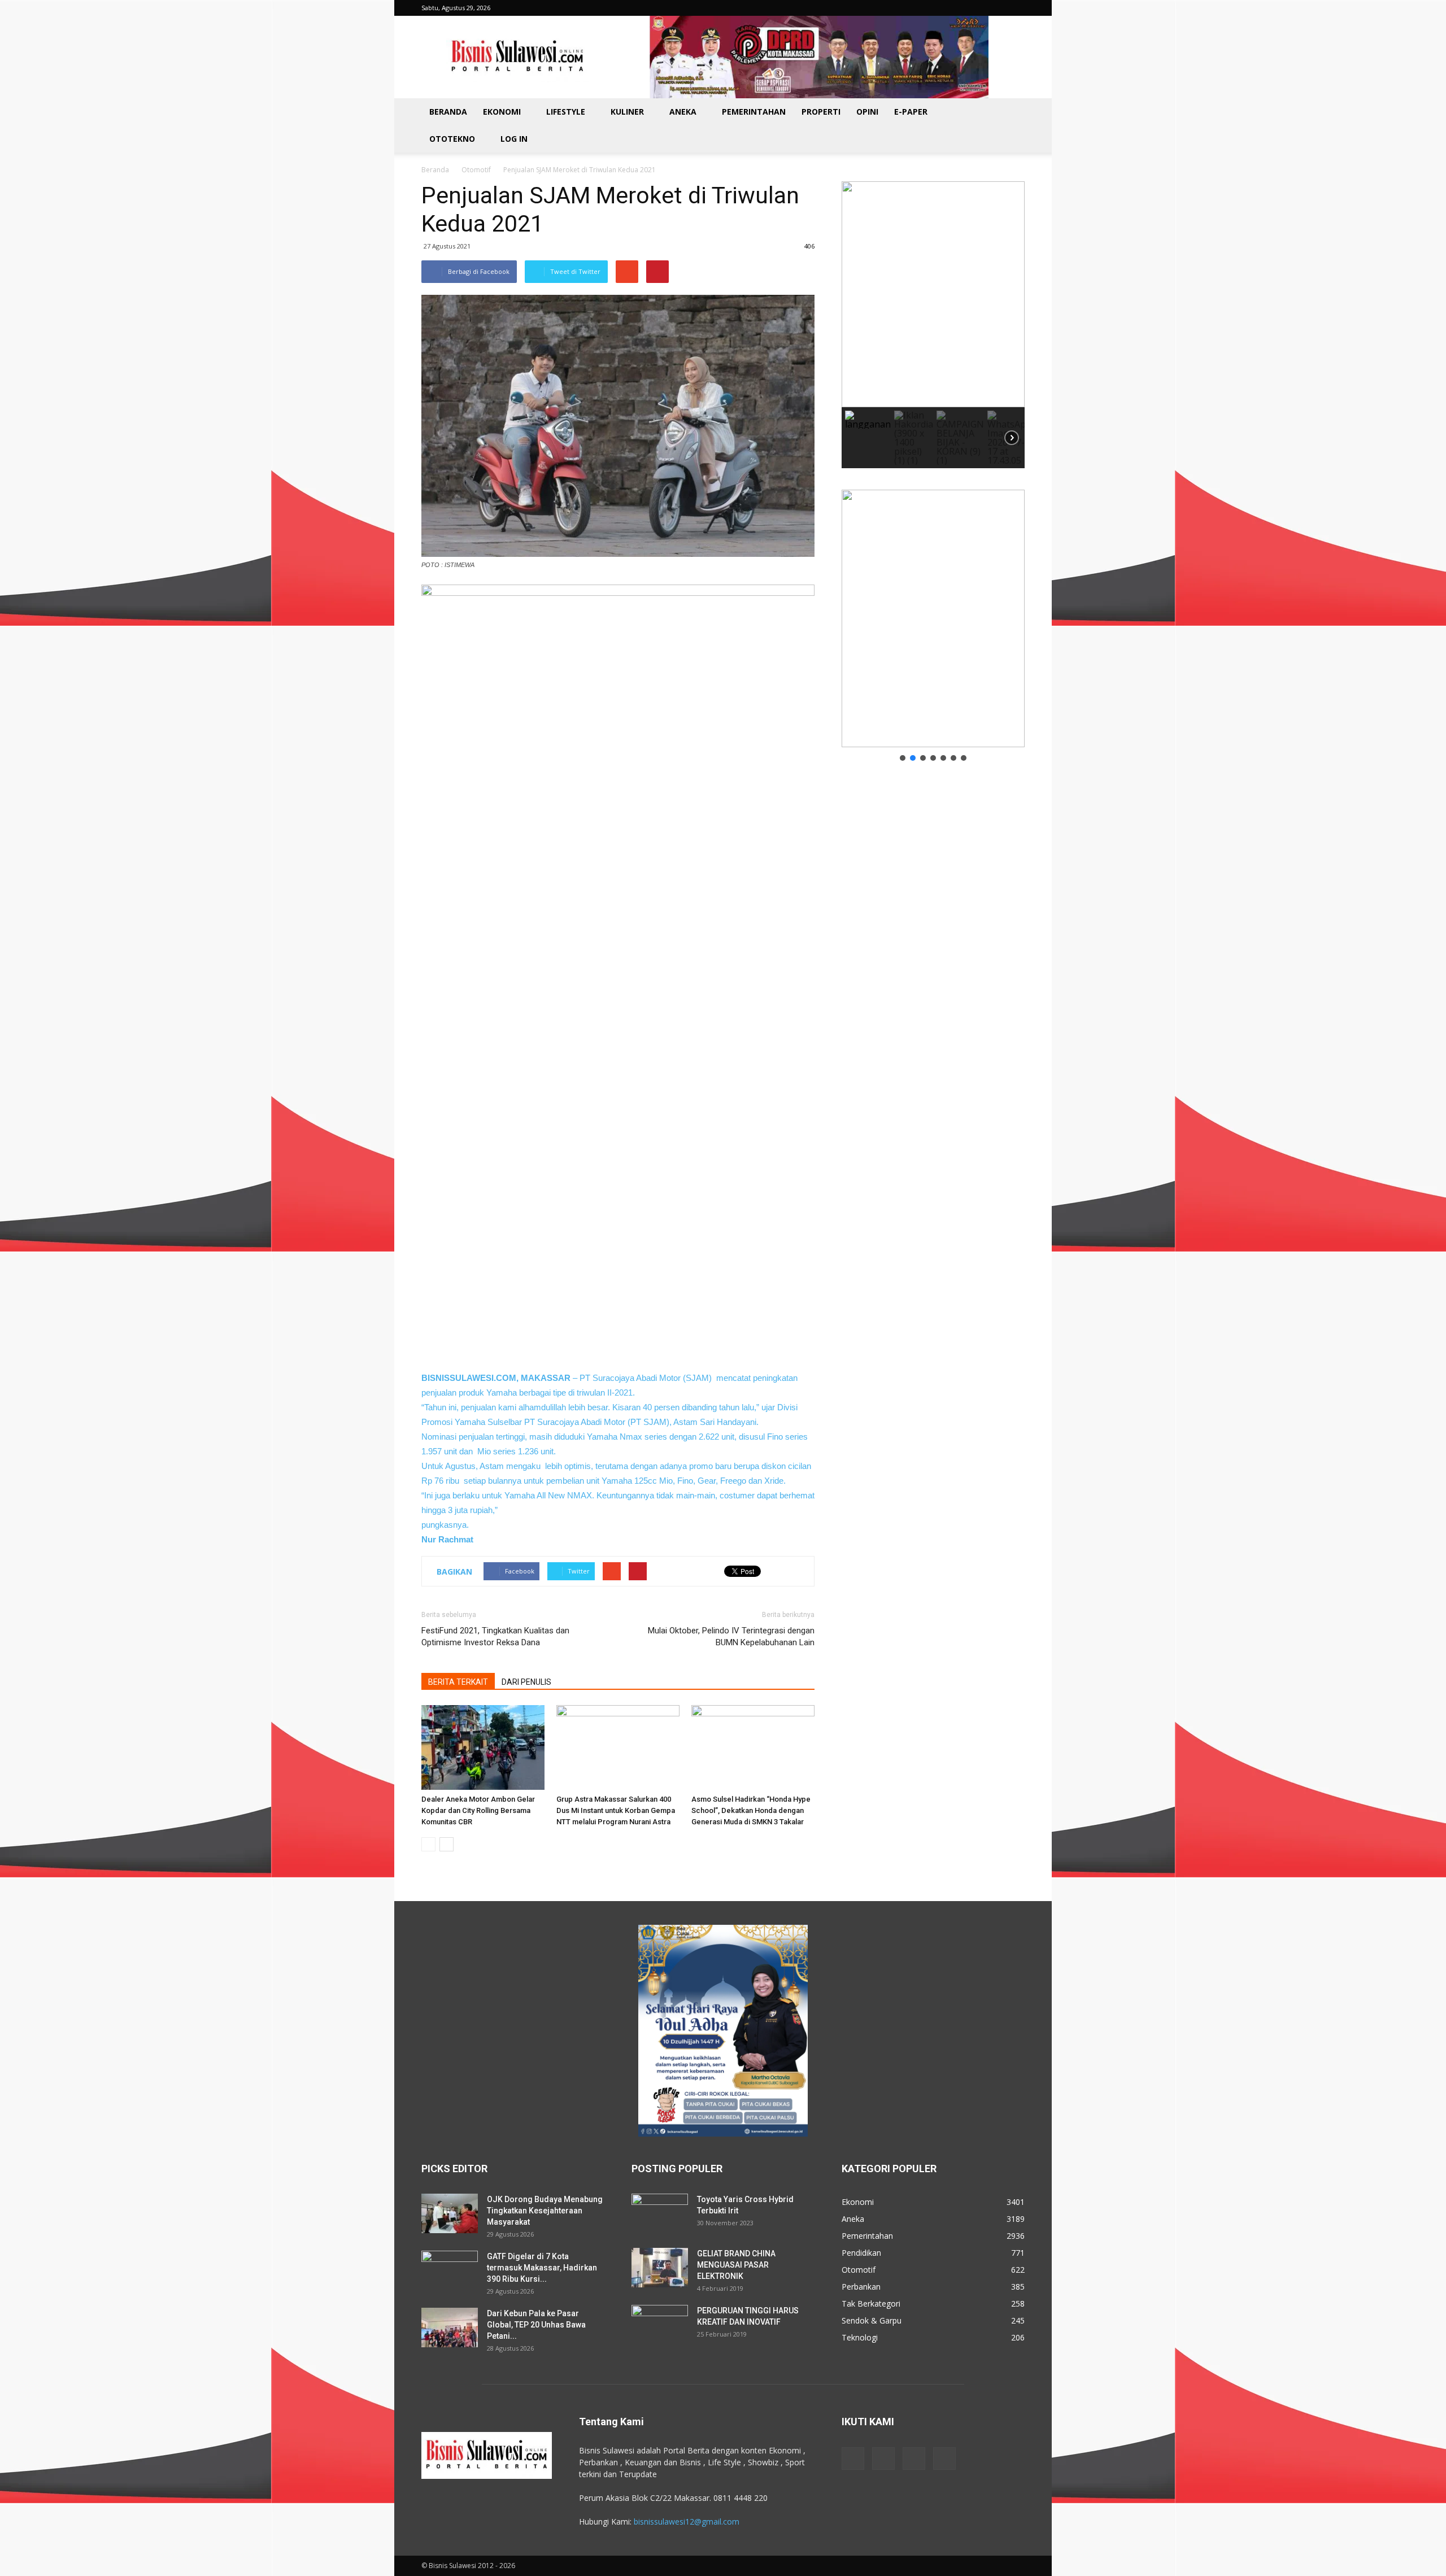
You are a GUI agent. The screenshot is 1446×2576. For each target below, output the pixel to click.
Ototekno (452, 139)
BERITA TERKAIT (458, 1682)
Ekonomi (502, 112)
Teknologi (860, 2337)
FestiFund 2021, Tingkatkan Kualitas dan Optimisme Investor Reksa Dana (495, 1636)
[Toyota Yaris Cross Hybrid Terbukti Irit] (660, 2213)
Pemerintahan (754, 112)
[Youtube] (944, 2459)
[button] (1011, 125)
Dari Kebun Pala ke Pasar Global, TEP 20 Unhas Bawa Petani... (536, 2325)
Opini (867, 112)
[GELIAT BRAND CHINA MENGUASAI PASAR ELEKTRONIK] (660, 2268)
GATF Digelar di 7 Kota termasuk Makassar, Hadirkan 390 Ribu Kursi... (542, 2268)
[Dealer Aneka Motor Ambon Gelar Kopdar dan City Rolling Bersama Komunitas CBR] (483, 1747)
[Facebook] (853, 2459)
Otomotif (476, 170)
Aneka (683, 112)
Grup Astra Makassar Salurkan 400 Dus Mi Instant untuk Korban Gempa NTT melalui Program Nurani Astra (616, 1810)
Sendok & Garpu (872, 2320)
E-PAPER (911, 112)
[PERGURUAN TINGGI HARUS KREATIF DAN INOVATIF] (660, 2325)
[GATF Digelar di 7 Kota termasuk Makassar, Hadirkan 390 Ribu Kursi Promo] (450, 2270)
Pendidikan (861, 2253)
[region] (933, 325)
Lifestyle (566, 112)
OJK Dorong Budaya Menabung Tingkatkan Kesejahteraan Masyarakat (545, 2211)
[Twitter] (914, 2459)
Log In (514, 139)
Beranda (448, 112)
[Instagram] (883, 2459)
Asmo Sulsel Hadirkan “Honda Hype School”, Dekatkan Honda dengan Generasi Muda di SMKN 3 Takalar (751, 1810)
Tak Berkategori (871, 2303)
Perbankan (861, 2287)
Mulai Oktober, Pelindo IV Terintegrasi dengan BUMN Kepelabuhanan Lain (731, 1636)
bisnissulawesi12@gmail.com (687, 2521)
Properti (821, 112)
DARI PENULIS (526, 1682)
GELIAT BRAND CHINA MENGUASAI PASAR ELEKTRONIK (736, 2265)
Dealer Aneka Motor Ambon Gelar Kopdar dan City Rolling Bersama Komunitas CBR (478, 1810)
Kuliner (627, 112)
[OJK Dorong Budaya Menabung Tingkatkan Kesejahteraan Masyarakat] (450, 2213)
